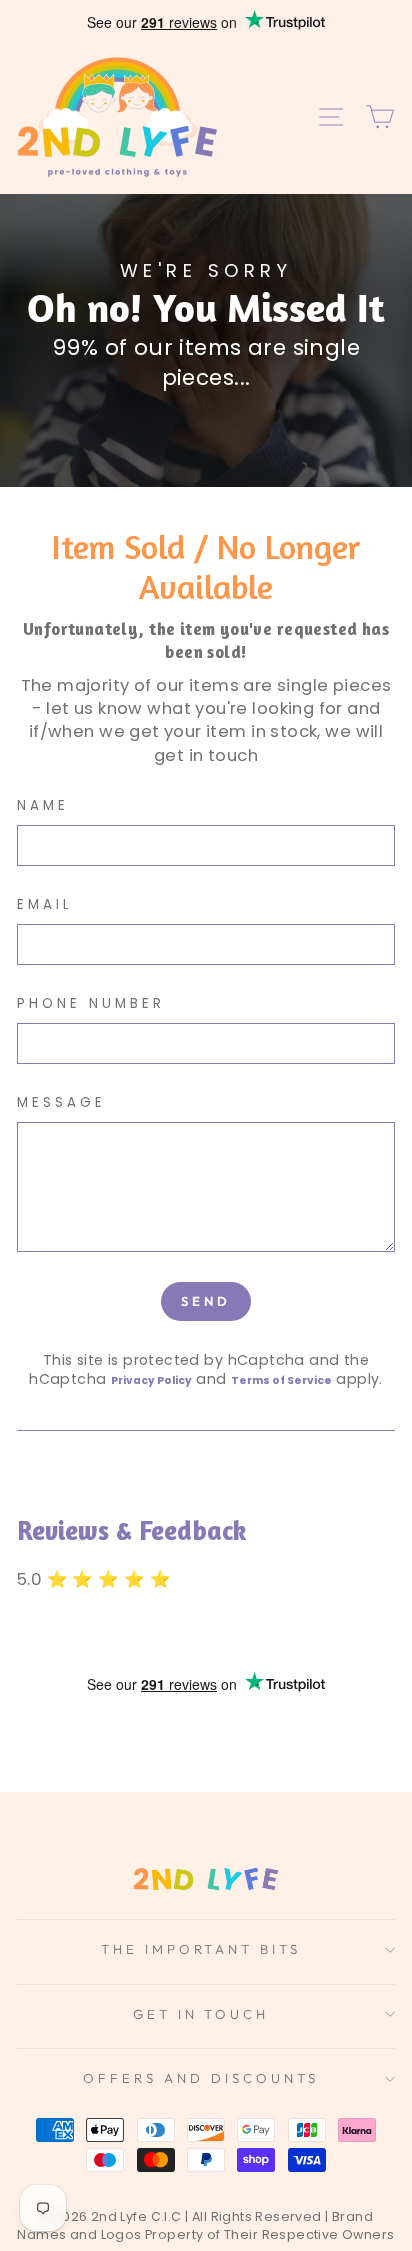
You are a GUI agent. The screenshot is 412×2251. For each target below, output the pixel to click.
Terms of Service (281, 1380)
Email (45, 905)
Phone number (91, 1004)
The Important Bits (201, 1949)
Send (206, 1301)
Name (43, 806)
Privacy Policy (151, 1380)
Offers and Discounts (201, 2078)
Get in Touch (201, 2014)
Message (61, 1103)
